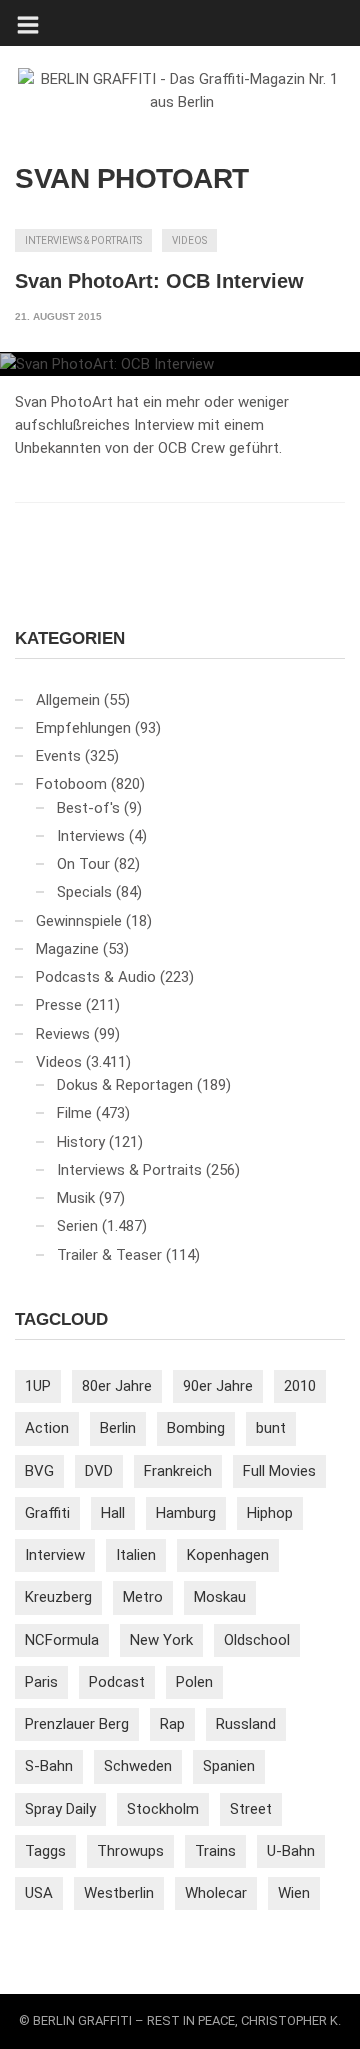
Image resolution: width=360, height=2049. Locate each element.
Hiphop (270, 1513)
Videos (189, 240)
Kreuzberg (58, 1597)
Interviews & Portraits (83, 240)
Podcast (117, 1682)
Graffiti (47, 1513)
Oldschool (257, 1640)
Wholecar (216, 1893)
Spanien (229, 1766)
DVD (99, 1471)
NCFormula (62, 1640)
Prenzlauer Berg (77, 1724)
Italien (136, 1555)
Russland (246, 1724)
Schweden (138, 1766)
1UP (38, 1386)
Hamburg (186, 1513)
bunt (271, 1428)
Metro (143, 1597)
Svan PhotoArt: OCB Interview (159, 281)
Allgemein (68, 700)
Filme (74, 1113)
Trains (215, 1851)
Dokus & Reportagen (125, 1085)
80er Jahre (117, 1386)
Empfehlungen (83, 728)
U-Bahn (291, 1851)
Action (47, 1428)
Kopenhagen (228, 1555)
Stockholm (163, 1809)
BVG (39, 1471)
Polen (194, 1682)
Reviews (63, 1034)
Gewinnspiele (79, 921)
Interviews (91, 836)
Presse (59, 1005)
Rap (172, 1724)
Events (58, 756)
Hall (113, 1513)
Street (251, 1809)
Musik (76, 1198)
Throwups (130, 1851)
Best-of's (88, 808)
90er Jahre (218, 1386)
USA (39, 1893)
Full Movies (279, 1471)
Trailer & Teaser (109, 1255)
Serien (77, 1226)
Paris (41, 1682)
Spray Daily (60, 1809)
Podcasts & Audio (96, 977)
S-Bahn (49, 1766)
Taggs (45, 1851)
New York (161, 1640)
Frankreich (178, 1471)
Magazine (67, 949)
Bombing (196, 1428)
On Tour (83, 864)
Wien (294, 1893)
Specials (84, 892)
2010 (300, 1386)
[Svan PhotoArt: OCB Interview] (180, 364)
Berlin (118, 1428)
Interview (55, 1555)
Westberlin (119, 1893)
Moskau (220, 1597)
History (81, 1142)
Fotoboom (71, 784)
